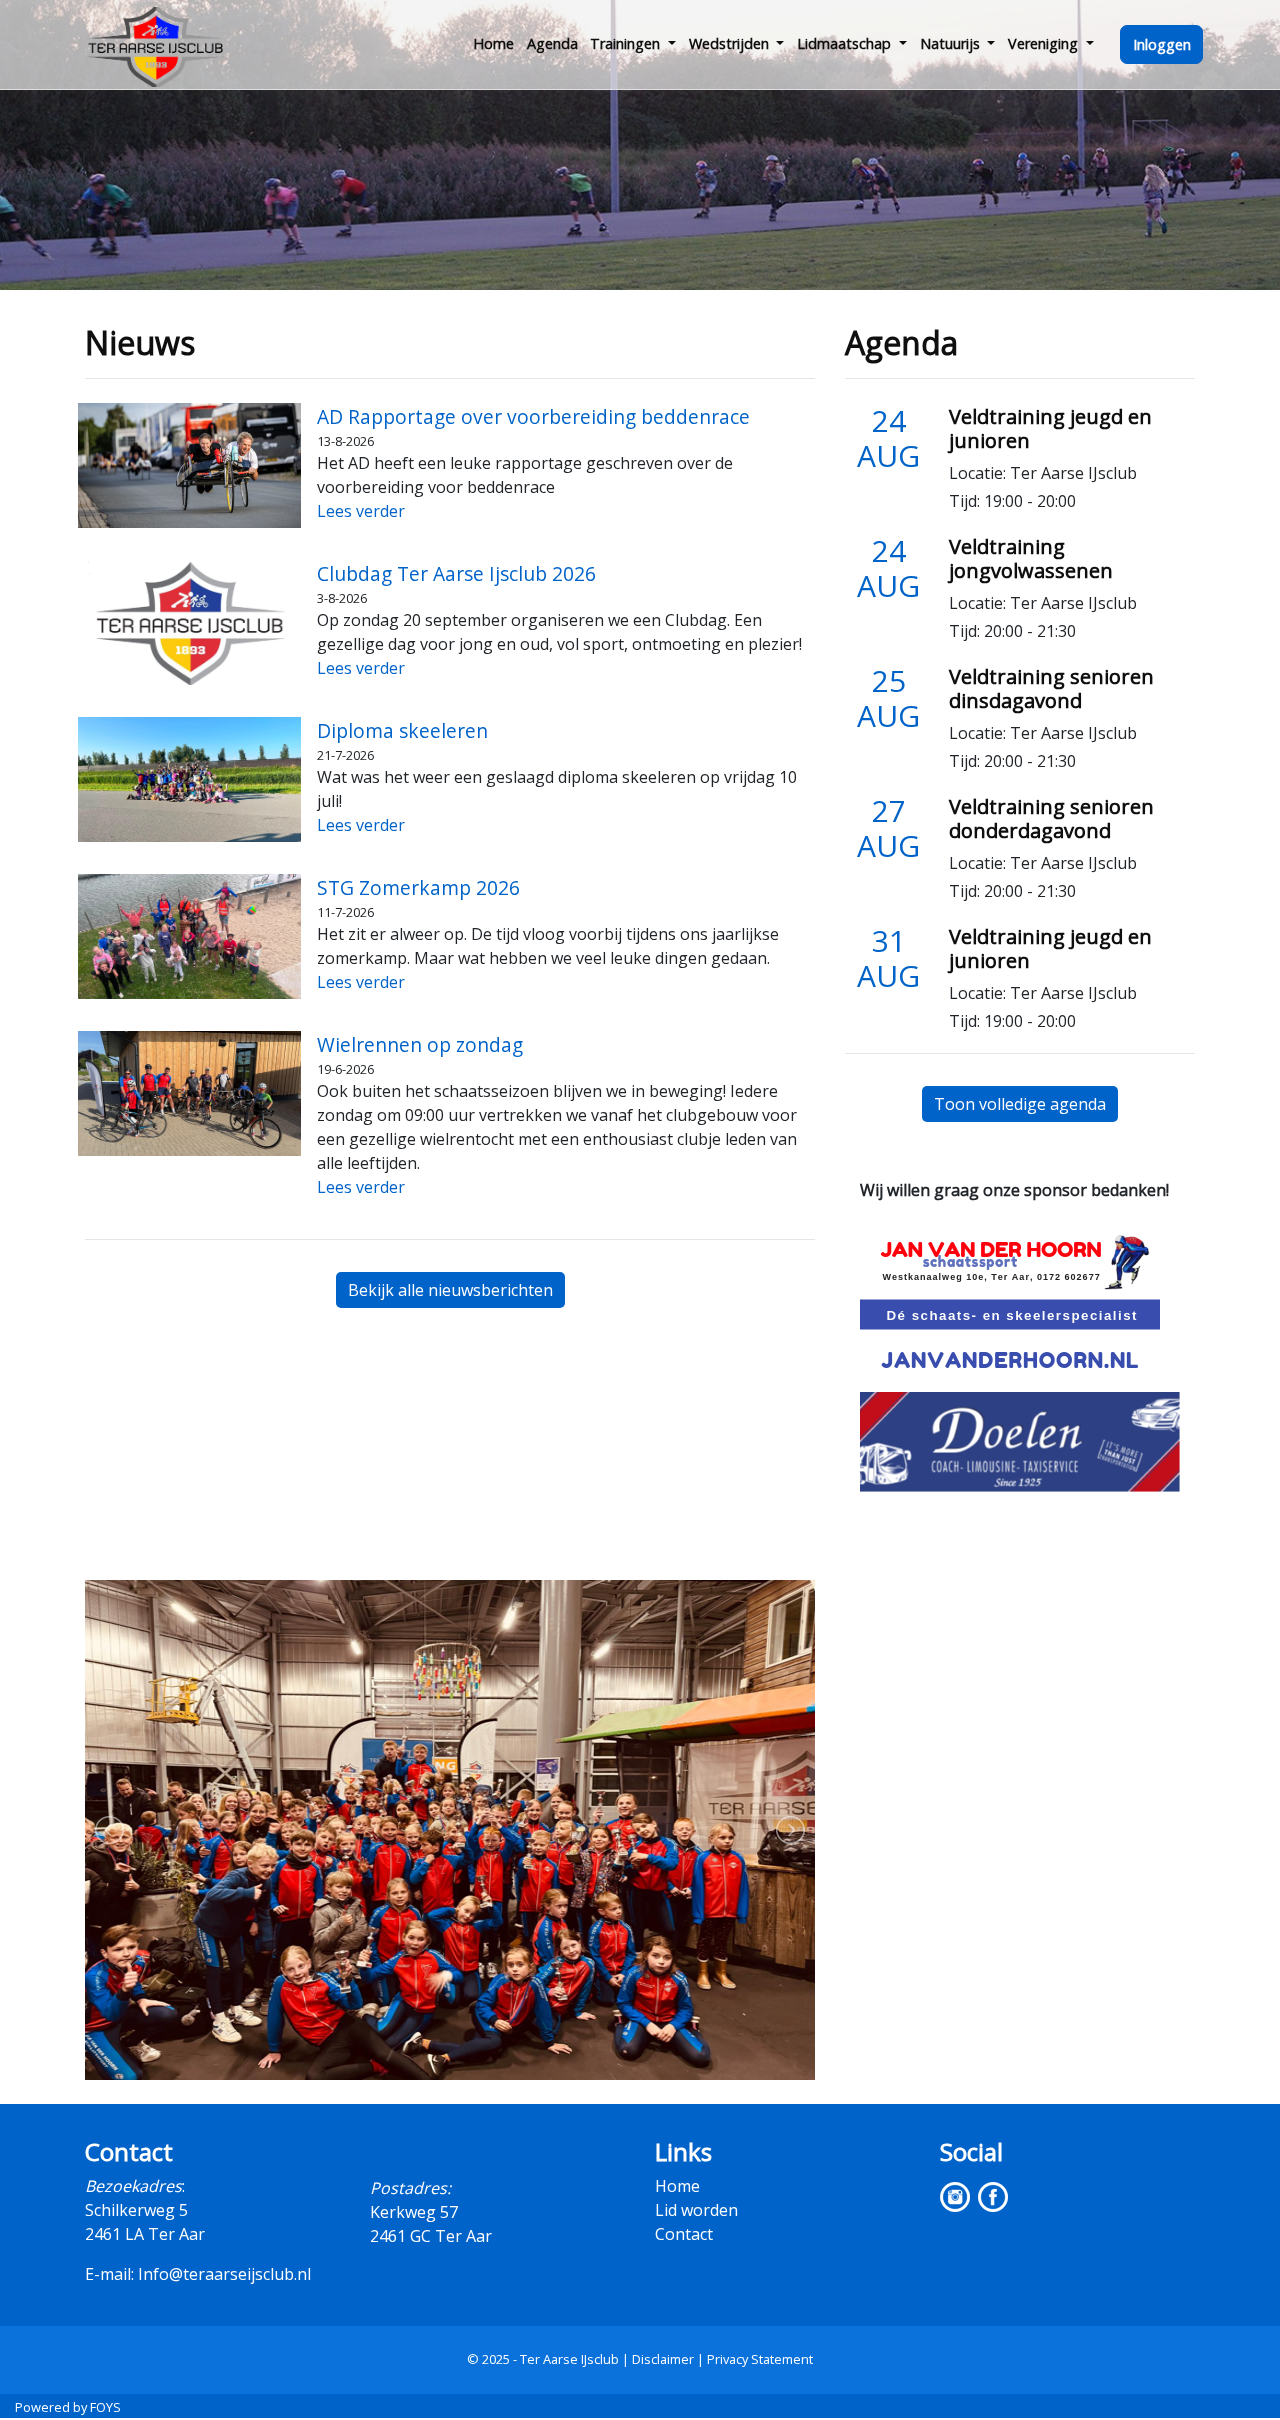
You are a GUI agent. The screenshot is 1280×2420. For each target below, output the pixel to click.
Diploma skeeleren (402, 730)
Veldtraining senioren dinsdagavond (1051, 688)
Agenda (552, 43)
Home (493, 43)
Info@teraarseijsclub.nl (224, 2274)
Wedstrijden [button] (731, 43)
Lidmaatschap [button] (846, 43)
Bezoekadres (133, 2186)
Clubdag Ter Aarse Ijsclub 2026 (456, 573)
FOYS (105, 2407)
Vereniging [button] (1045, 43)
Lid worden (696, 2210)
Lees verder (361, 511)
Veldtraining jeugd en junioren (1050, 428)
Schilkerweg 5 (136, 2210)
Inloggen (1162, 44)
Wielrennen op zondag (420, 1044)
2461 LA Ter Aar (145, 2234)
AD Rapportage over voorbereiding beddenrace (533, 416)
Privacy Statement (760, 2359)
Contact (684, 2234)
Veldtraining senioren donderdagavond (1051, 818)
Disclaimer (663, 2359)
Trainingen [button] (627, 43)
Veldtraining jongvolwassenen (1031, 558)
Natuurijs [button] (952, 43)
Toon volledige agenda (1020, 1104)
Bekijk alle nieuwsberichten (450, 1290)
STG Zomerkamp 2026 (418, 887)
